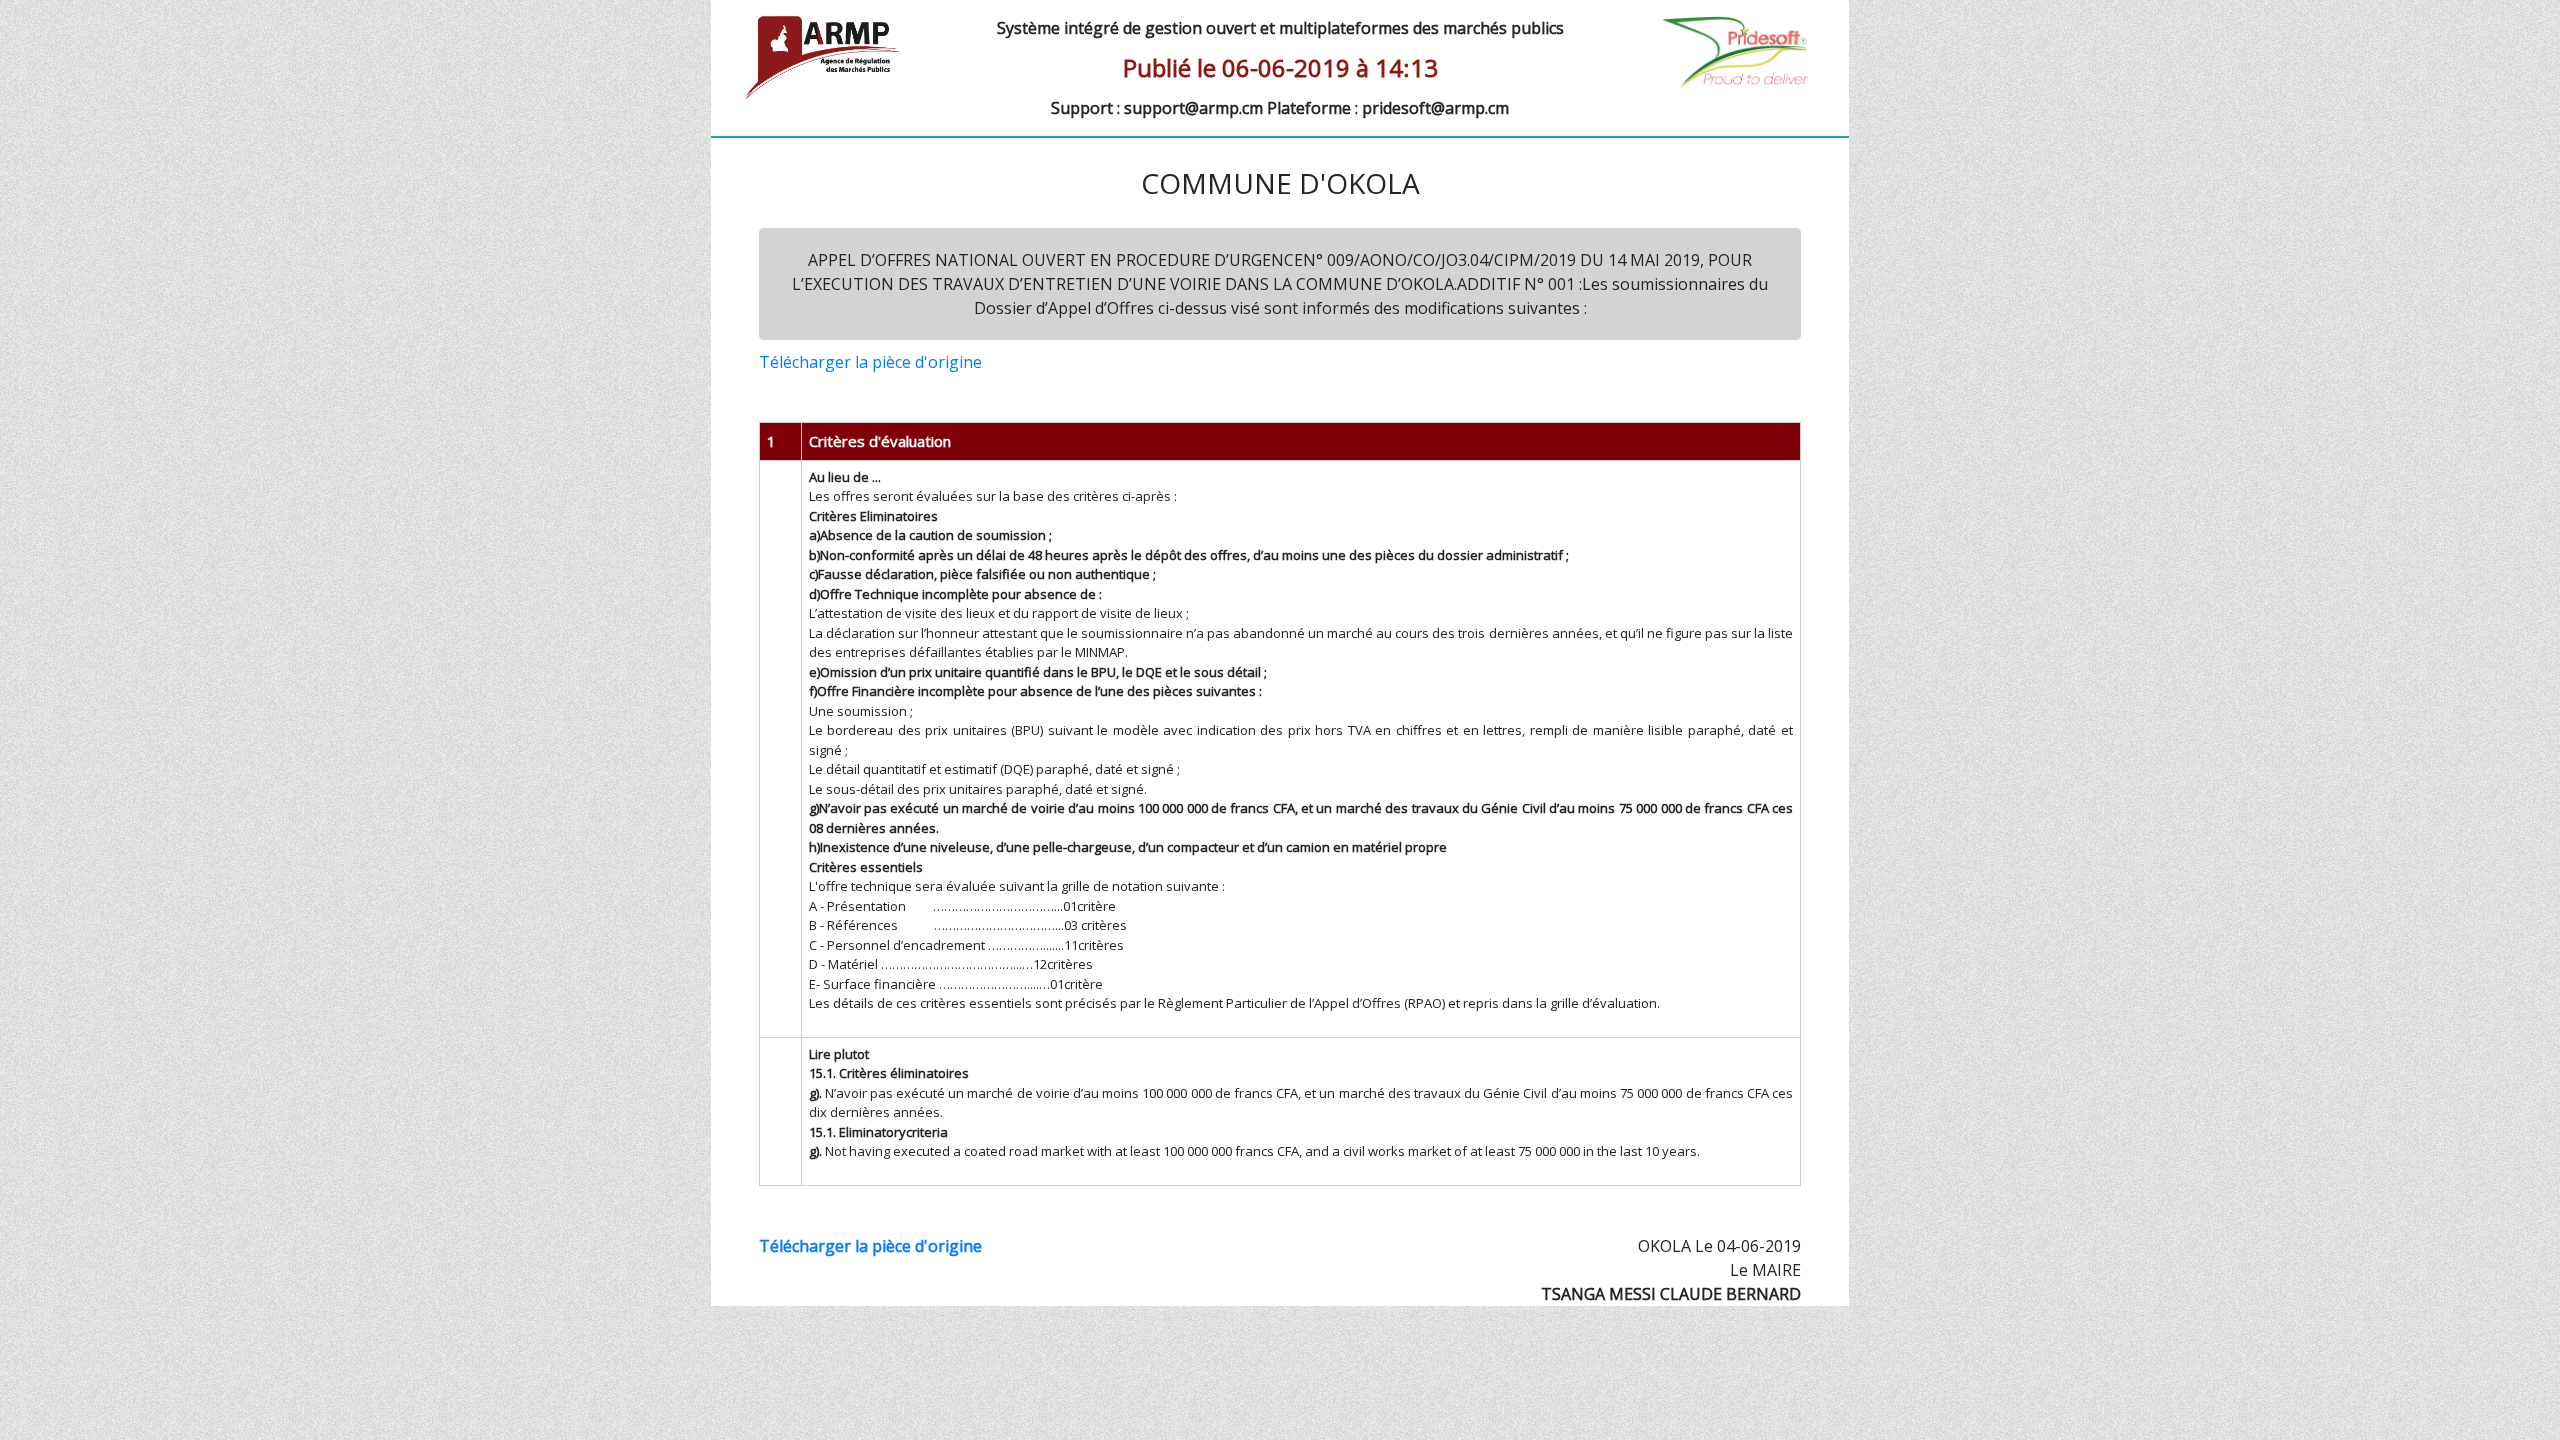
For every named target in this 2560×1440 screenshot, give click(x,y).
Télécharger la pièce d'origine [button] (870, 362)
